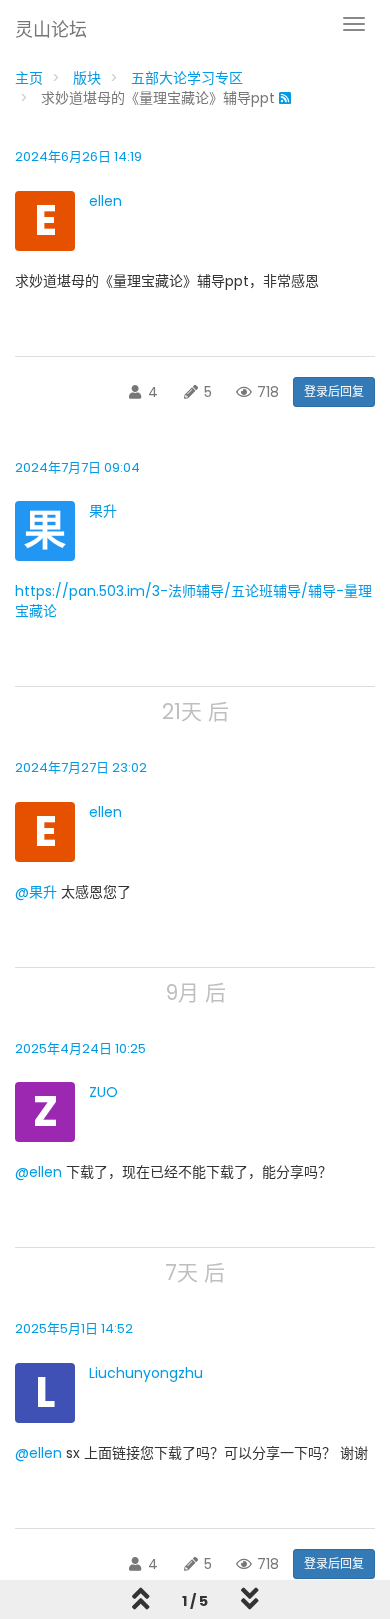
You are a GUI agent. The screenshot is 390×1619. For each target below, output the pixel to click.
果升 (103, 511)
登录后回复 (334, 391)
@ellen (38, 1172)
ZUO (103, 1092)
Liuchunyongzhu (146, 1373)
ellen (105, 201)
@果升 (36, 892)
